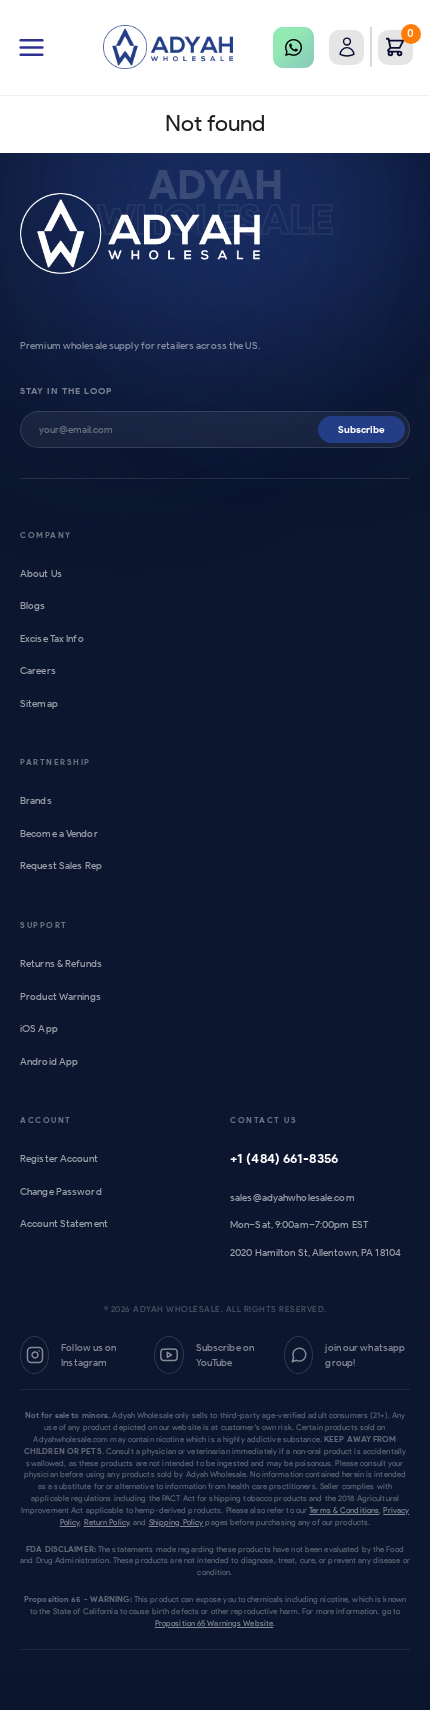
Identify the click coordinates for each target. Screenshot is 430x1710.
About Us (41, 573)
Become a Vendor (59, 833)
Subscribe (361, 429)
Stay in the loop (66, 390)
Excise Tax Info (52, 638)
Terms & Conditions (344, 1510)
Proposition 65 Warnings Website (214, 1623)
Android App (49, 1061)
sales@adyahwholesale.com (292, 1197)
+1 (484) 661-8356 (284, 1158)
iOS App (39, 1028)
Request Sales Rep (61, 865)
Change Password (61, 1191)
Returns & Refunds (61, 963)
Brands (36, 800)
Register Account (59, 1158)
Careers (38, 670)
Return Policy (106, 1522)
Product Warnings (60, 996)
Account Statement (64, 1223)
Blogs (33, 605)
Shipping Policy (176, 1522)
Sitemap (39, 703)
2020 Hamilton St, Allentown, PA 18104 (315, 1252)
